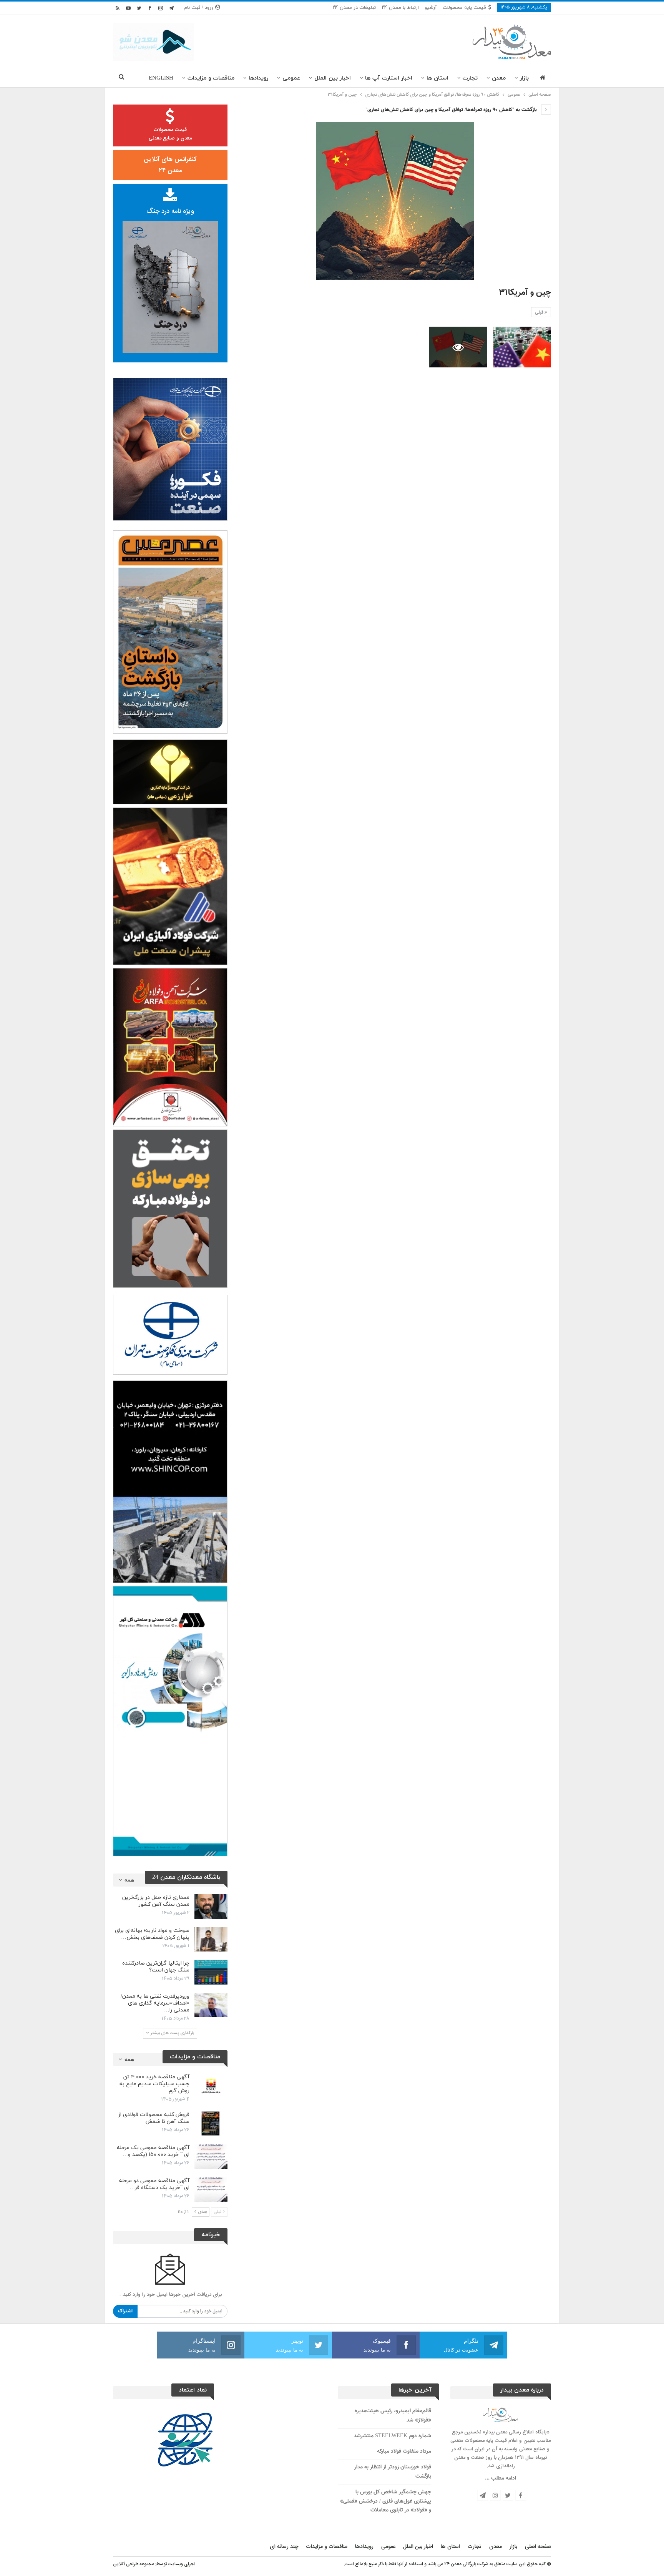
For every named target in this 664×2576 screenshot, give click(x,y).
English (161, 78)
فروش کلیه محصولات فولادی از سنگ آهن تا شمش (154, 2118)
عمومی (291, 78)
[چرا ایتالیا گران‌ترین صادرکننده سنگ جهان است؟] (211, 1972)
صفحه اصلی (538, 2547)
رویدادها (258, 78)
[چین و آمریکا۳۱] (522, 347)
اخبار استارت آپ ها (389, 78)
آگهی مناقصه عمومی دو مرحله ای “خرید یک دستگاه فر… (154, 2184)
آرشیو (431, 8)
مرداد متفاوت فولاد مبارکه (404, 2451)
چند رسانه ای (284, 2547)
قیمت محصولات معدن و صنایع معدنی (170, 134)
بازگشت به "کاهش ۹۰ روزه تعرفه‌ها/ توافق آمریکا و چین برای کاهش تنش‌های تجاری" (452, 110)
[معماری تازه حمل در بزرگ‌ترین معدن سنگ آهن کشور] (211, 1907)
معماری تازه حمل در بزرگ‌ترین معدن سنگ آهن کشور (156, 1901)
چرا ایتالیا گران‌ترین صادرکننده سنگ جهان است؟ (156, 1967)
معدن (499, 78)
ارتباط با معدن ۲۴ (400, 8)
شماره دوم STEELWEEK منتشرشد (393, 2436)
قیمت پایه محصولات (464, 8)
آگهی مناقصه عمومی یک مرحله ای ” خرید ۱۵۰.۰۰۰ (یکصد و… (153, 2151)
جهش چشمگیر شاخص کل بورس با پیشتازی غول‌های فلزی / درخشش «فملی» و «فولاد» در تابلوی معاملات (386, 2501)
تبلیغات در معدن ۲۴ (354, 8)
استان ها (437, 78)
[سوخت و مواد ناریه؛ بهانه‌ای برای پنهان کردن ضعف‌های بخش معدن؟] (211, 1940)
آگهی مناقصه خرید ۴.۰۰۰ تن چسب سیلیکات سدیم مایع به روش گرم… (154, 2084)
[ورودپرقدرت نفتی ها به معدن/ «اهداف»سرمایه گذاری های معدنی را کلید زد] (211, 2005)
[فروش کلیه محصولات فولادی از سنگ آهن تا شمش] (211, 2124)
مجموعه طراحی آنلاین (134, 2564)
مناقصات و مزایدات (211, 78)
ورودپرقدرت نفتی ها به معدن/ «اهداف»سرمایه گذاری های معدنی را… (155, 2003)
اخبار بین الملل (333, 78)
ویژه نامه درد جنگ (170, 211)
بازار (524, 78)
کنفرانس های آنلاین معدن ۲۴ (170, 165)
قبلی (540, 312)
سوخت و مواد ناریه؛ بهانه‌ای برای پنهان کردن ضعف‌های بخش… (152, 1934)
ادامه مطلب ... (500, 2478)
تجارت (470, 78)
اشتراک (125, 2311)
